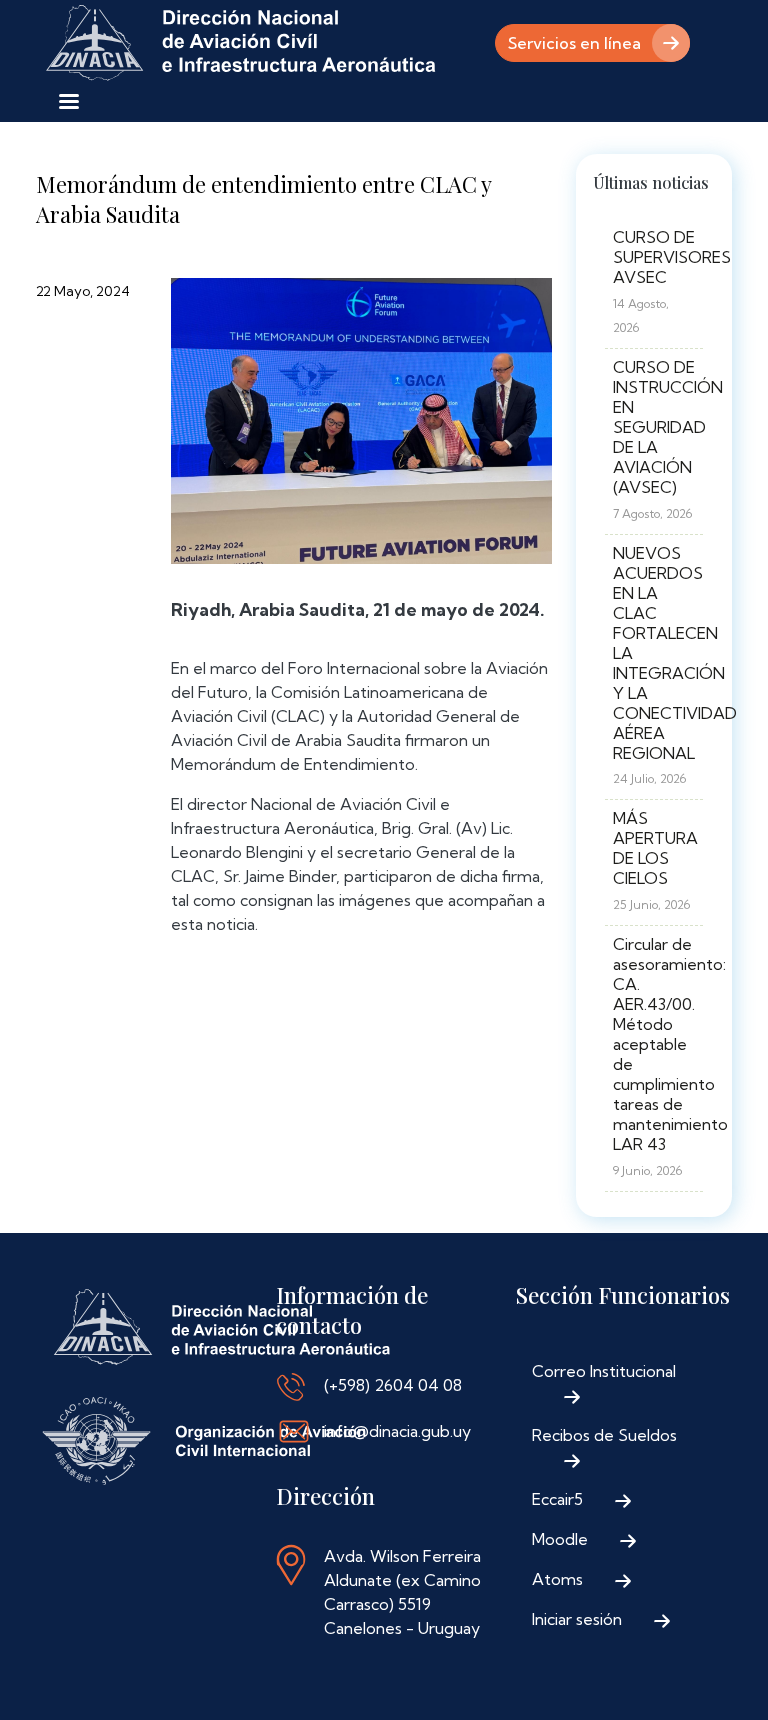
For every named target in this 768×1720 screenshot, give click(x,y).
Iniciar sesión (577, 1619)
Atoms (557, 1579)
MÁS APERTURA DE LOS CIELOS (655, 848)
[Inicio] (241, 43)
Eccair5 (557, 1499)
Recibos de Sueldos (604, 1435)
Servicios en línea (574, 43)
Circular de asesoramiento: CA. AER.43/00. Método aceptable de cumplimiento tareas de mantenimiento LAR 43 (670, 1044)
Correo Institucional (604, 1371)
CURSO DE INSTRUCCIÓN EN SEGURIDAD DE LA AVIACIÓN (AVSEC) (668, 427)
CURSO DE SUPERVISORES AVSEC (672, 257)
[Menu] (68, 104)
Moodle (560, 1539)
